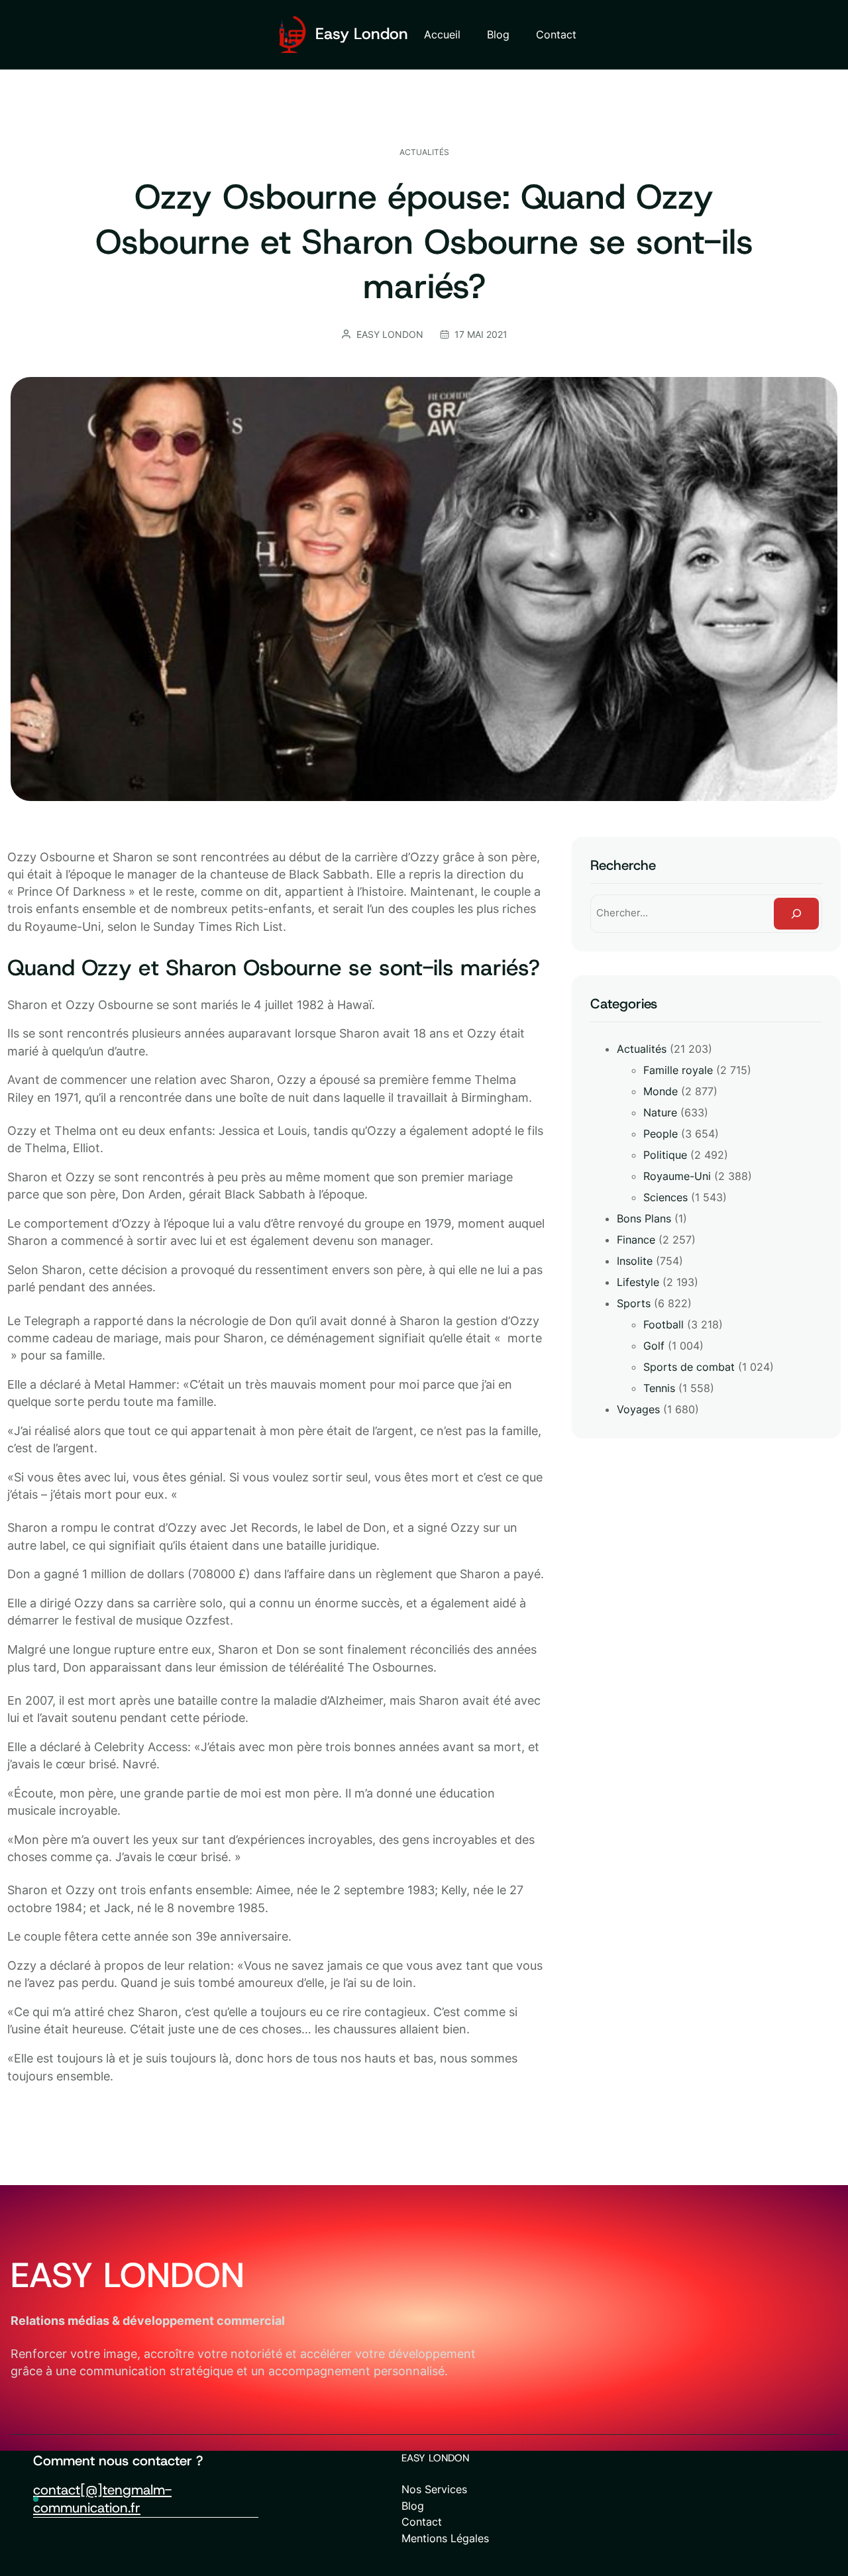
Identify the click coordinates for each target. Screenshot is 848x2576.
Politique (665, 1155)
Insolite (635, 1261)
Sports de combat (689, 1367)
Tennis (659, 1388)
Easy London (362, 34)
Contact (422, 2522)
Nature (660, 1112)
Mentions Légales (445, 2538)
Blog (413, 2506)
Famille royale (678, 1070)
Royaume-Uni (677, 1176)
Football (663, 1324)
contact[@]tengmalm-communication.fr (102, 2498)
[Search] (796, 914)
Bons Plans (644, 1218)
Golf (654, 1346)
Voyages (638, 1409)
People (661, 1134)
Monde (661, 1091)
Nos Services (434, 2489)
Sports (634, 1303)
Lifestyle (638, 1282)
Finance (636, 1240)
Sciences (665, 1197)
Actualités (424, 152)
